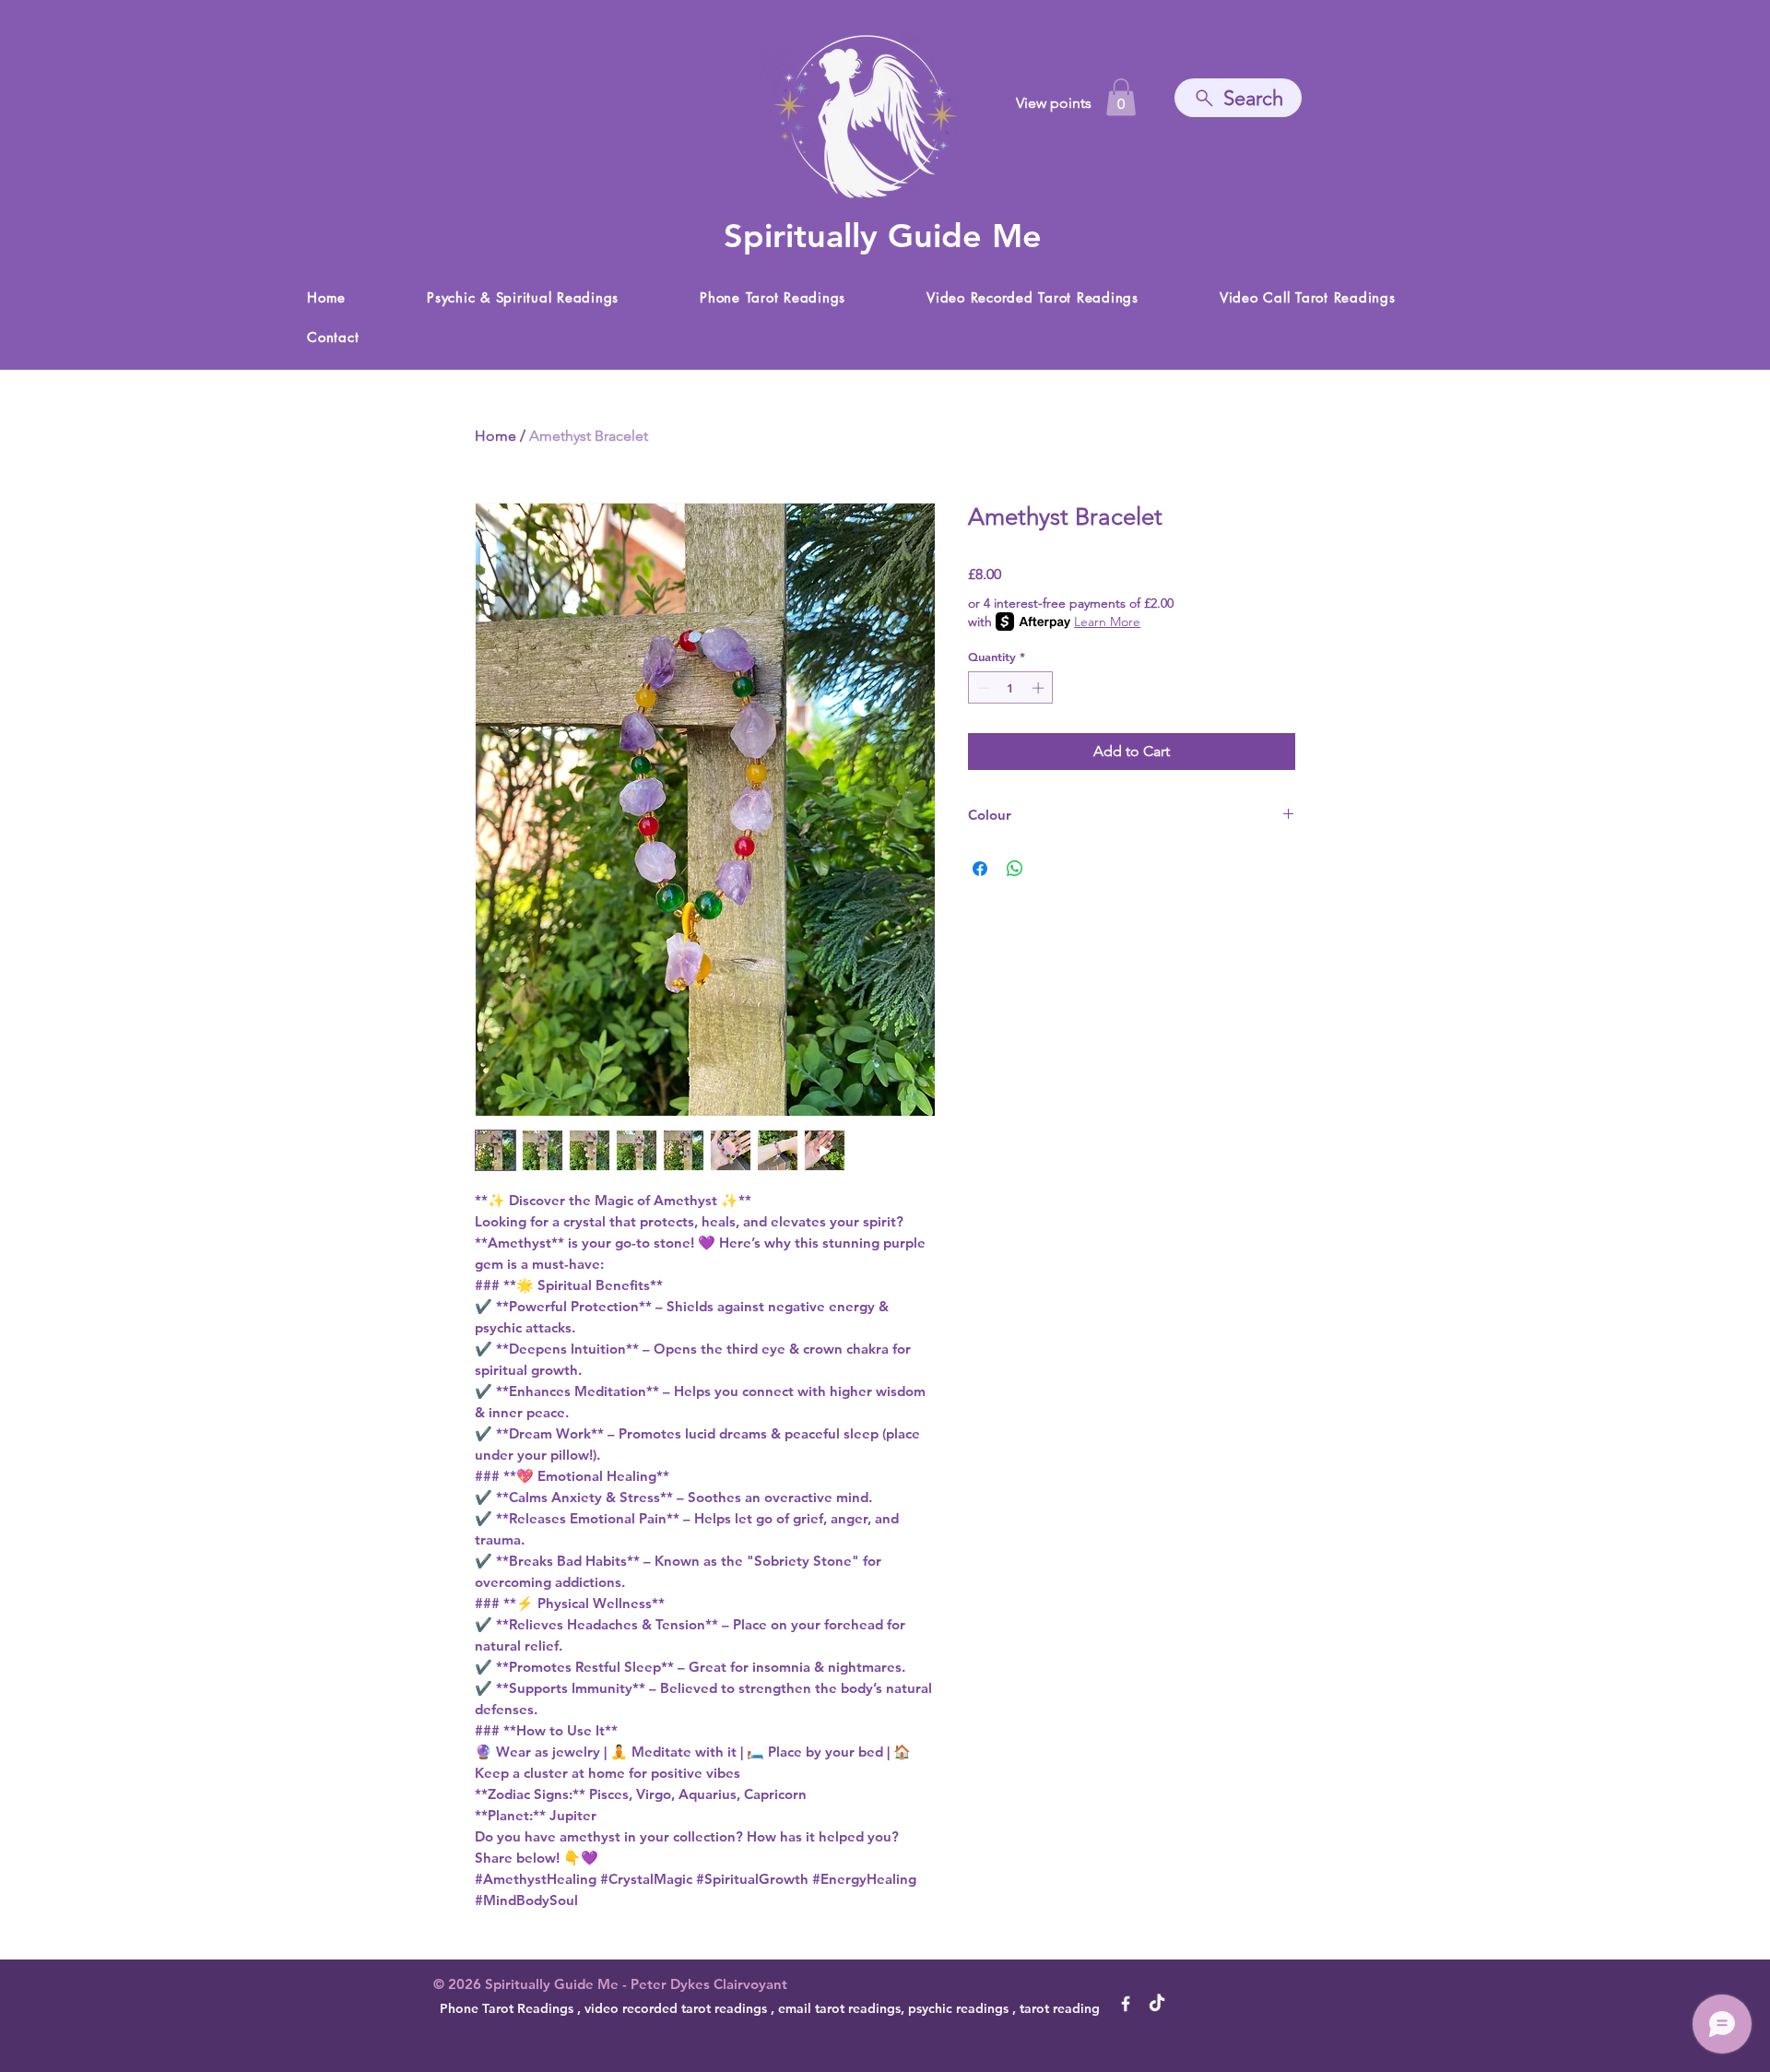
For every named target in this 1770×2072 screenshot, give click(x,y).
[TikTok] (1157, 2004)
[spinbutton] (1011, 688)
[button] (1121, 97)
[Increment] (1040, 688)
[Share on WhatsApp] (1015, 869)
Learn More (1107, 622)
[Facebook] (1126, 2004)
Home (496, 436)
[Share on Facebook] (980, 869)
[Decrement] (982, 688)
